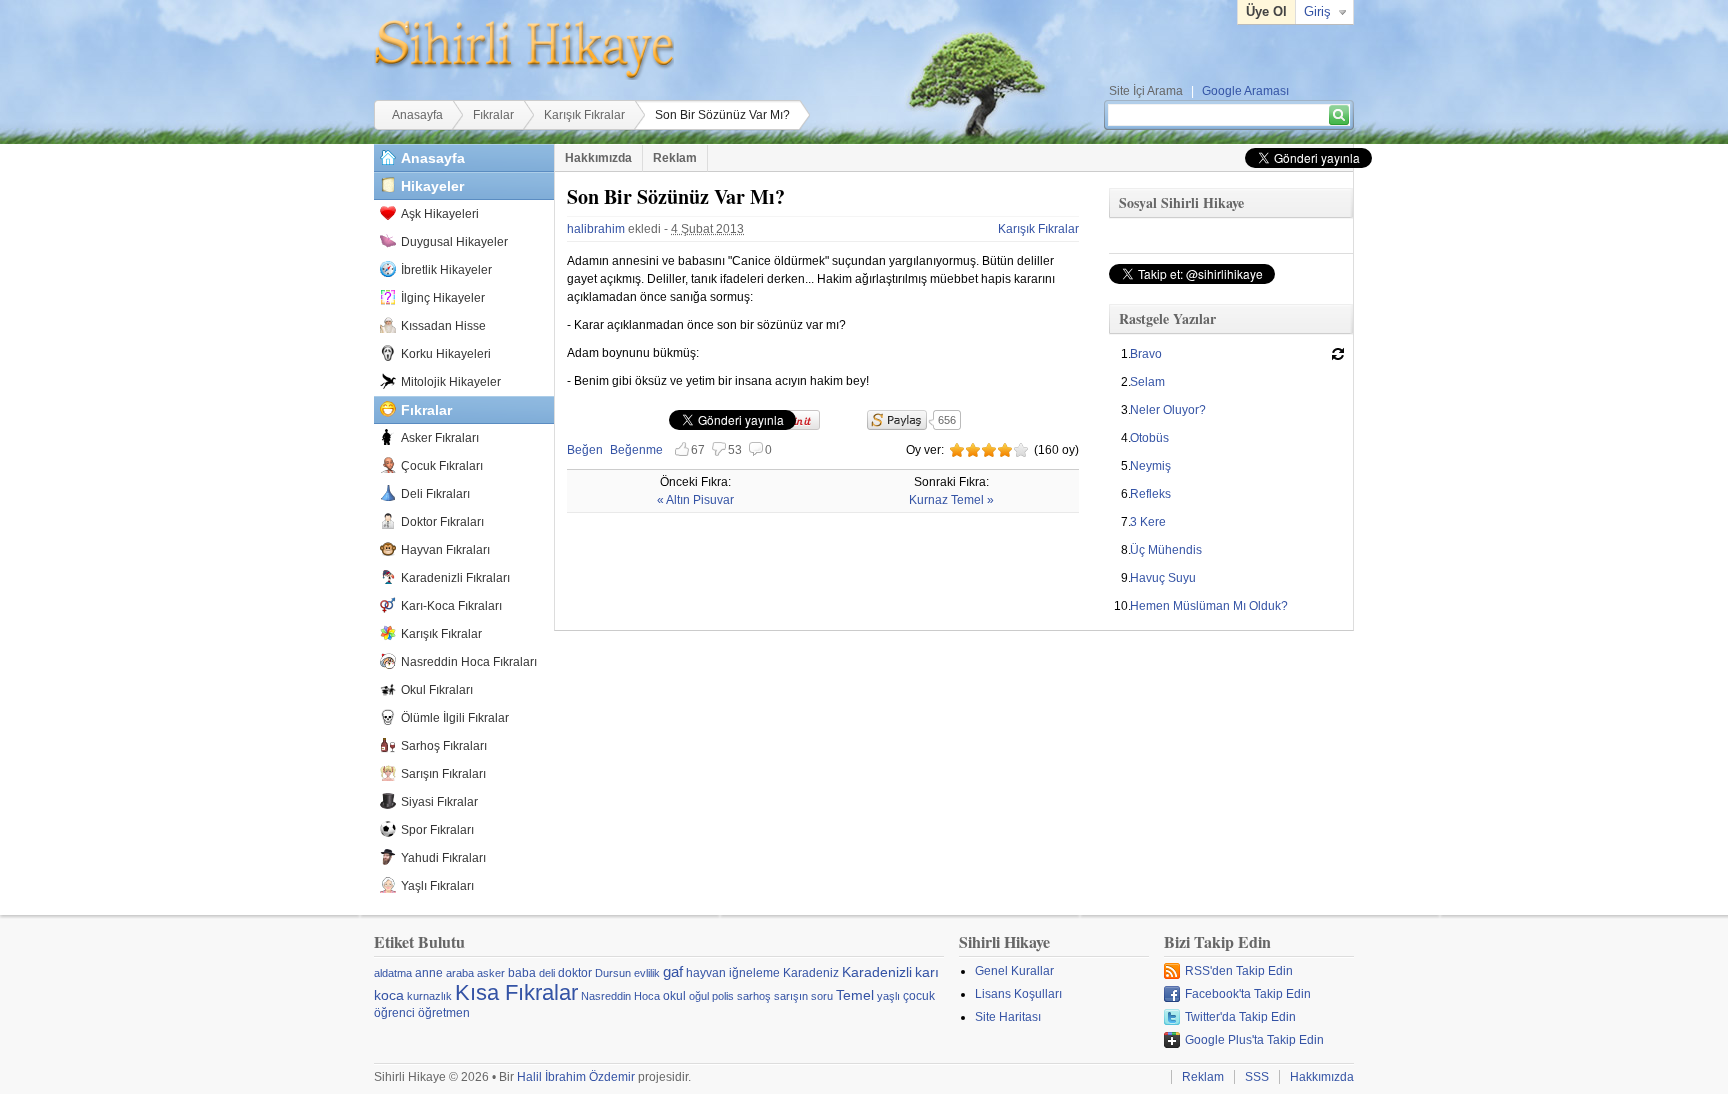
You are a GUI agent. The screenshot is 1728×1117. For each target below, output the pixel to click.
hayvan (706, 973)
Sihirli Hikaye (524, 50)
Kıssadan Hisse (443, 326)
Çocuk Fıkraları (442, 466)
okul (674, 996)
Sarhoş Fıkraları (444, 746)
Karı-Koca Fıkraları (451, 606)
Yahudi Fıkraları (443, 858)
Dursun (613, 973)
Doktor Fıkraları (442, 522)
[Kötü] (957, 450)
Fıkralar (493, 115)
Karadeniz (811, 973)
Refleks (1150, 494)
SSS (1257, 1077)
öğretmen (444, 1013)
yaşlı (888, 996)
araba (460, 973)
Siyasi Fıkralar (439, 802)
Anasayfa (417, 115)
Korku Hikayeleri (446, 354)
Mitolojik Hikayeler (451, 382)
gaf (673, 971)
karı (927, 972)
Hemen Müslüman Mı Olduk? (1209, 606)
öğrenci (394, 1013)
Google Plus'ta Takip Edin (1254, 1040)
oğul (699, 996)
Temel (855, 995)
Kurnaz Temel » (951, 500)
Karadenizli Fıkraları (455, 578)
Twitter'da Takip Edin (1240, 1017)
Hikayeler (432, 186)
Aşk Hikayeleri (440, 214)
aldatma (393, 973)
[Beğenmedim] (973, 450)
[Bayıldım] (1021, 450)
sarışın (791, 996)
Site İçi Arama (1146, 91)
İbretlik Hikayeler (446, 270)
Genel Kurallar (1014, 971)
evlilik (647, 973)
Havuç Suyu (1163, 578)
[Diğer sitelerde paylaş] (897, 420)
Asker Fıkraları (440, 438)
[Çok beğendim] (1005, 450)
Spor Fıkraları (437, 830)
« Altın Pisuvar (695, 500)
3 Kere (1148, 522)
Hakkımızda (598, 158)
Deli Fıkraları (435, 494)
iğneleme (754, 973)
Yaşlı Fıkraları (437, 886)
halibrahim (596, 229)
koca (389, 995)
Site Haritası (1008, 1017)
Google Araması (1245, 91)
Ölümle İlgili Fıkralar (455, 718)
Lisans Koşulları (1018, 994)
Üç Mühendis (1166, 550)
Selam (1147, 382)
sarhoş (754, 996)
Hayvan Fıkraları (445, 550)
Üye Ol (1266, 11)
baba (522, 973)
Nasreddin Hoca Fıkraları (469, 662)
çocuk (919, 996)
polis (723, 996)
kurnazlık (429, 996)
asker (491, 973)
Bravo (1146, 354)
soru (822, 996)
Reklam (675, 158)
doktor (575, 973)
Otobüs (1149, 438)
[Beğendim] (989, 450)
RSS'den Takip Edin (1239, 971)
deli (547, 973)
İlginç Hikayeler (443, 298)
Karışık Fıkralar (584, 115)
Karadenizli (877, 972)
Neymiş (1150, 466)
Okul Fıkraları (437, 690)
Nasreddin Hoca (620, 996)
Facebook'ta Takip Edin (1248, 994)
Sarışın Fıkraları (443, 774)
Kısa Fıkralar (516, 992)
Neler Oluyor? (1168, 410)
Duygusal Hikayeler (454, 242)
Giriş (1317, 11)
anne (429, 973)
